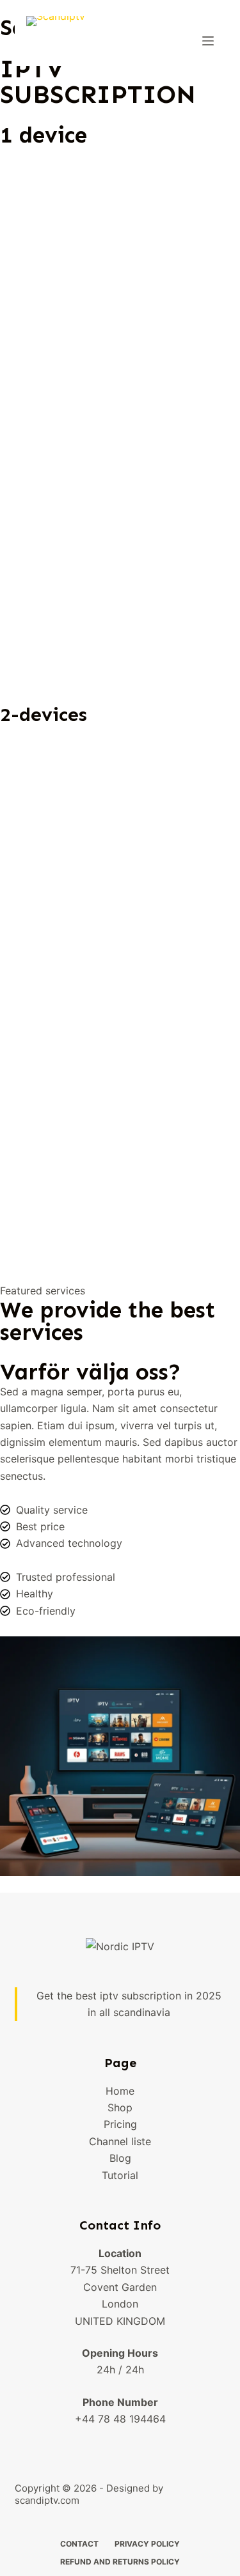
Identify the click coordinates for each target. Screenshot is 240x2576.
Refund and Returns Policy (120, 2562)
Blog (120, 2158)
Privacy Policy (147, 2544)
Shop (120, 2107)
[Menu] (208, 41)
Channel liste (120, 2141)
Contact (79, 2544)
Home (120, 2091)
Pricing (120, 2124)
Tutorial (120, 2175)
